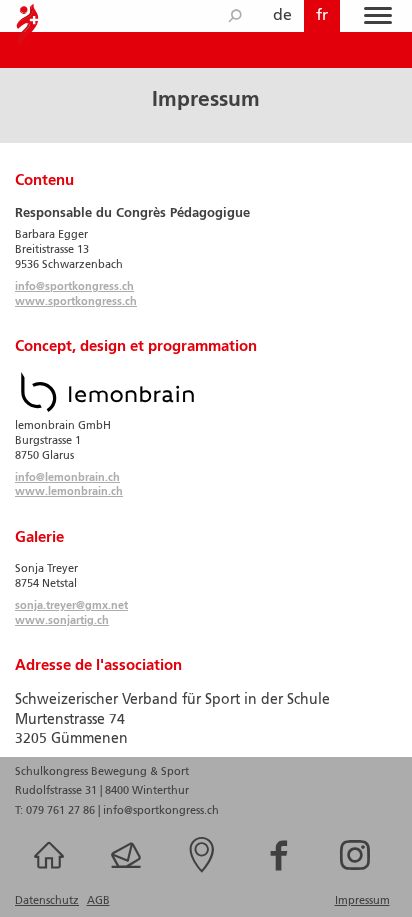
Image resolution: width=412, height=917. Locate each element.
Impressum (362, 901)
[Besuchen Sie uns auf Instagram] (359, 873)
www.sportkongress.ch (76, 302)
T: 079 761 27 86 (55, 811)
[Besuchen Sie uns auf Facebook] (283, 873)
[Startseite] (53, 873)
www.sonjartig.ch (62, 621)
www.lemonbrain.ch (69, 492)
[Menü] (378, 16)
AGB (98, 901)
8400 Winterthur (147, 791)
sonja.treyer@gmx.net (71, 606)
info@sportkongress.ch (74, 287)
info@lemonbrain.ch (67, 478)
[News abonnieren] (130, 873)
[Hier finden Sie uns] (206, 873)
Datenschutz (47, 901)
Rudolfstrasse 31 (57, 791)
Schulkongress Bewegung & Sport (102, 772)
